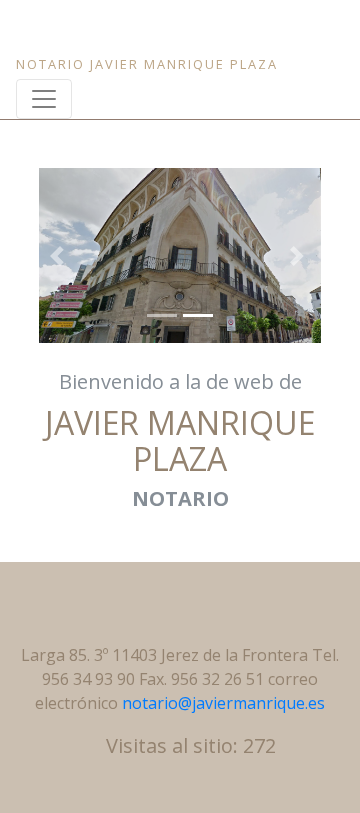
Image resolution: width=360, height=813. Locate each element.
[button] (60, 255)
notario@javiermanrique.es (223, 703)
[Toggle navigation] (44, 99)
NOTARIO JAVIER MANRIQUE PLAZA (147, 64)
